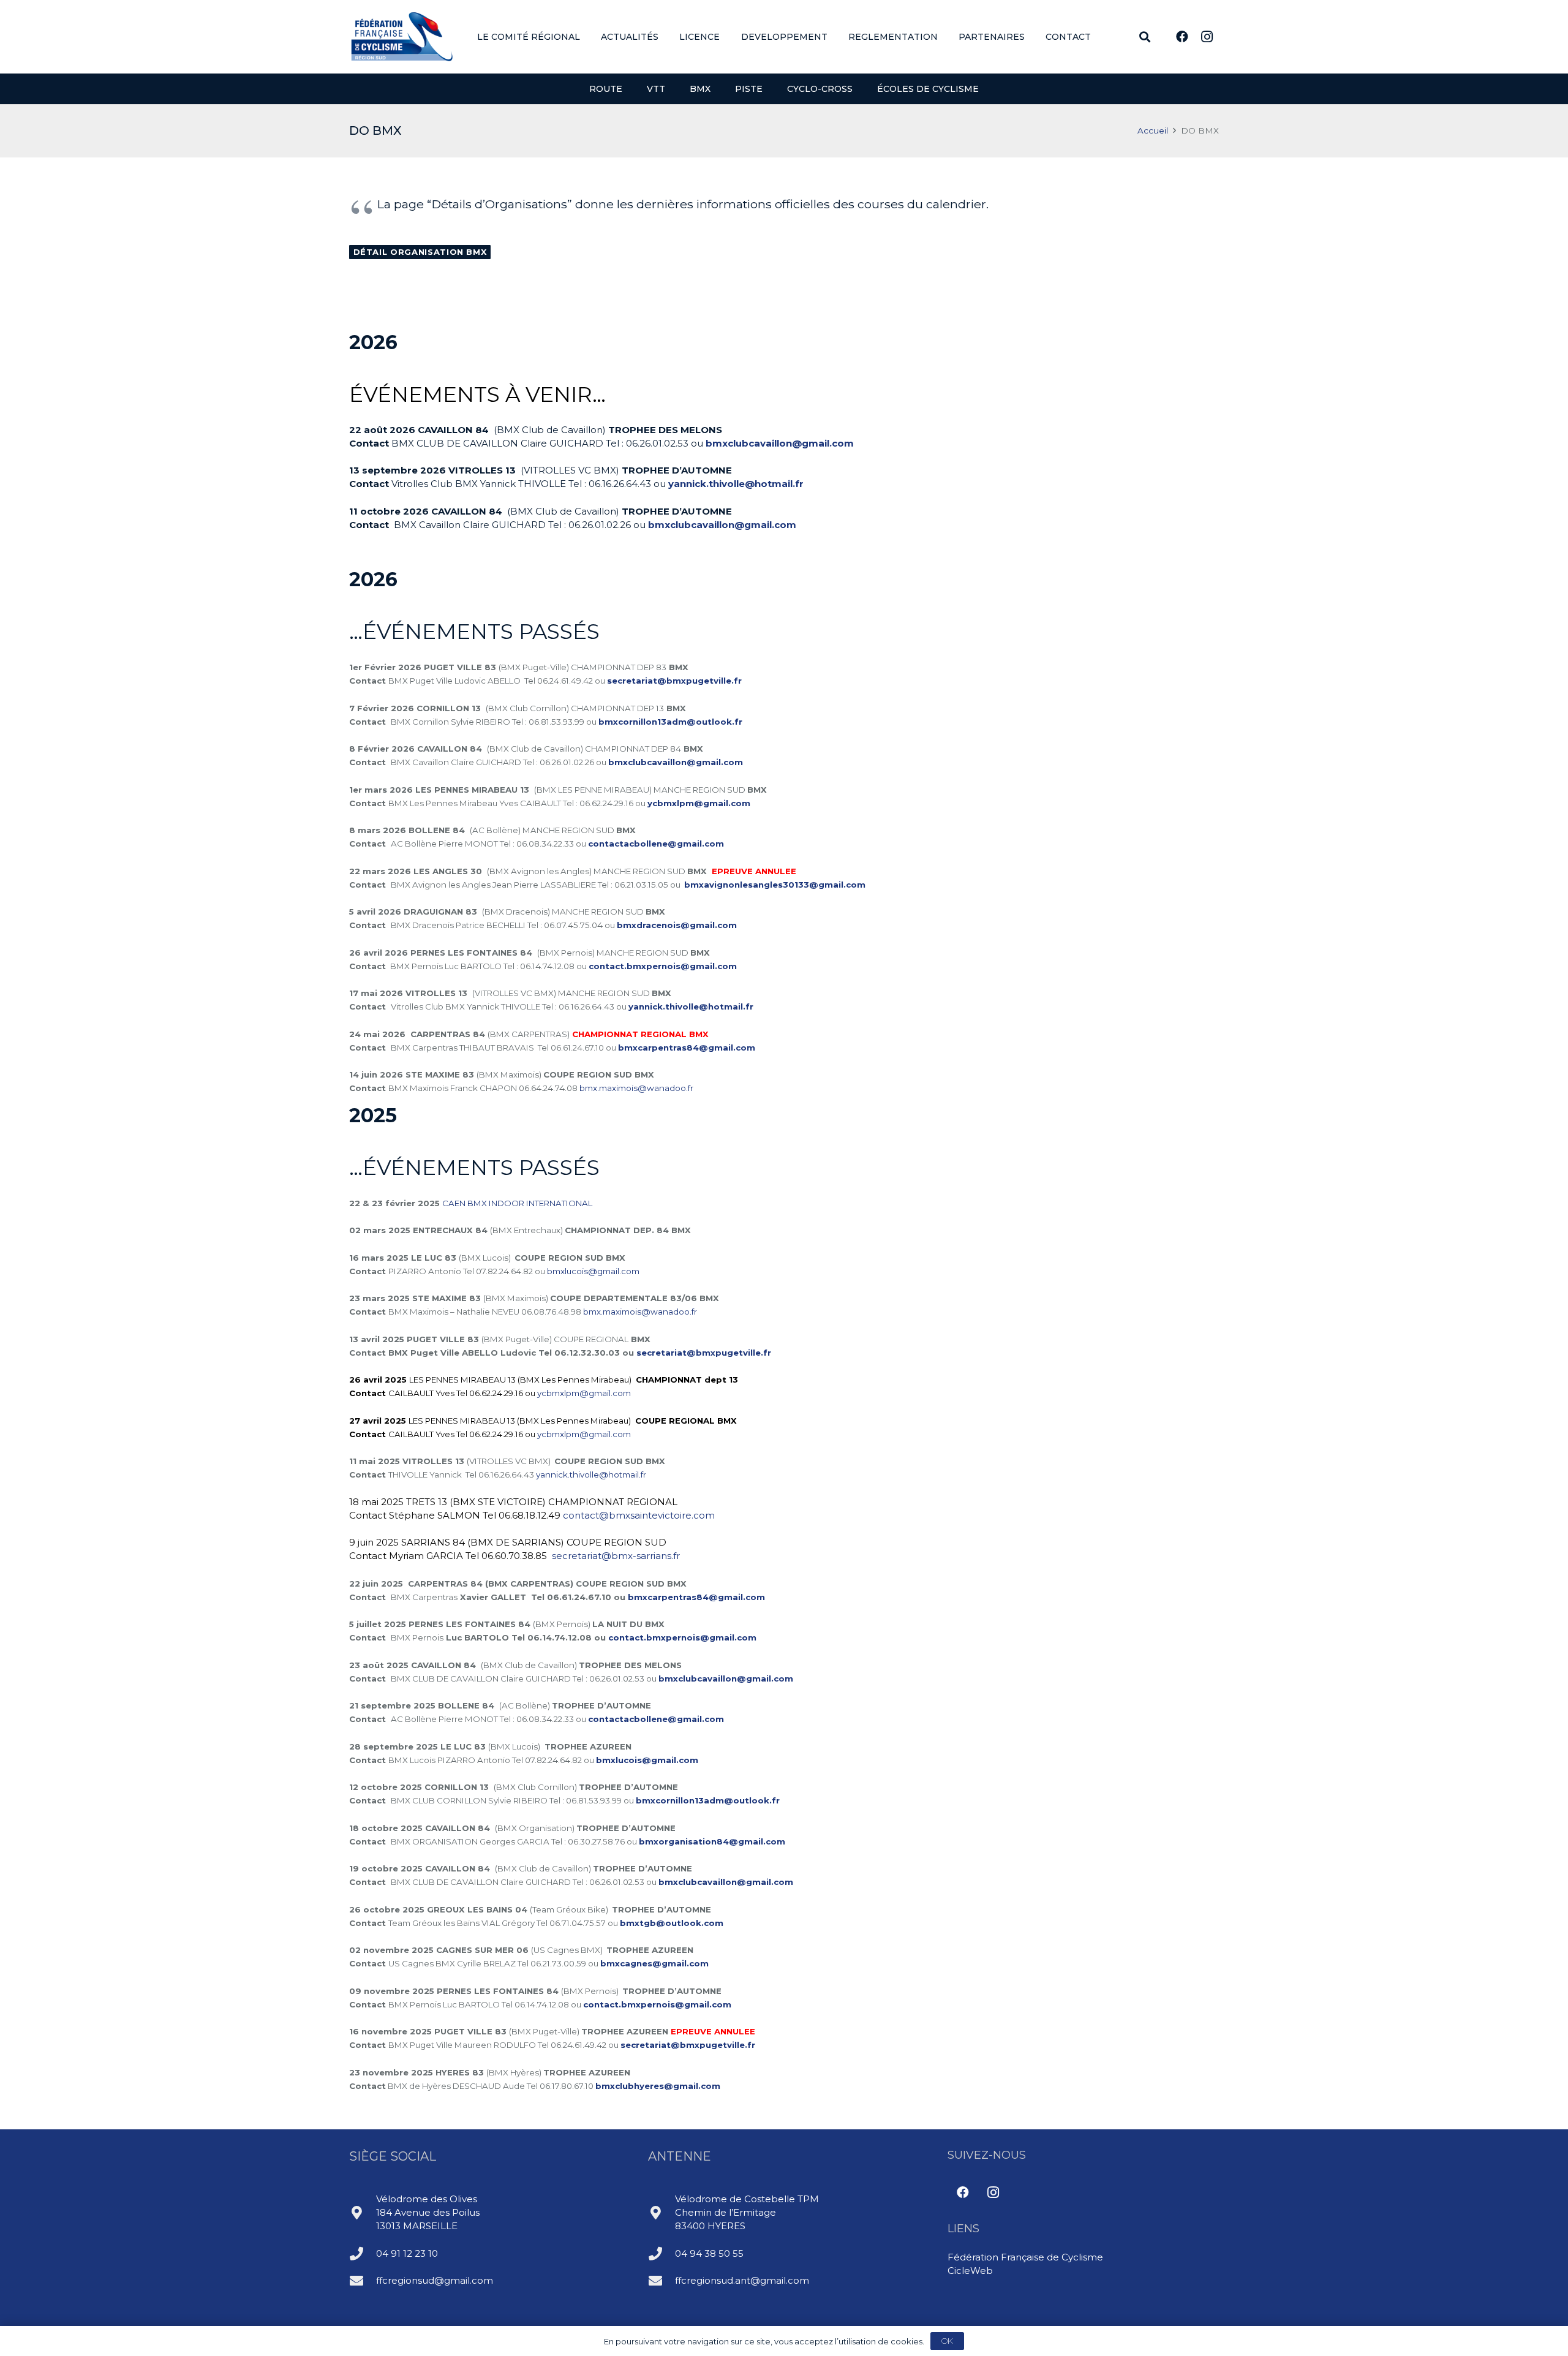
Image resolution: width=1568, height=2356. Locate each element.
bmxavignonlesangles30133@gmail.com (775, 885)
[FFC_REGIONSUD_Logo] (402, 37)
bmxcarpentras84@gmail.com (687, 1048)
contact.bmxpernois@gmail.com (663, 966)
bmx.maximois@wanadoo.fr (636, 1088)
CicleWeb (970, 2271)
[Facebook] (1182, 37)
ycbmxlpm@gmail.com (584, 1393)
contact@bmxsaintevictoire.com (639, 1515)
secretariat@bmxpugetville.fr (674, 681)
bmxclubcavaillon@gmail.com (780, 443)
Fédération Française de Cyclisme (1025, 2257)
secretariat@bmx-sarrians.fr (616, 1556)
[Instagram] (1207, 37)
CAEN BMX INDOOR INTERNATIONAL (517, 1203)
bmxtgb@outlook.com (672, 1923)
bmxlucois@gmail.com (593, 1271)
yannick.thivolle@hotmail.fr (736, 484)
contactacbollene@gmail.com (656, 844)
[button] (588, 37)
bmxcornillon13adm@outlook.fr (670, 722)
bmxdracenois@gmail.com (677, 925)
